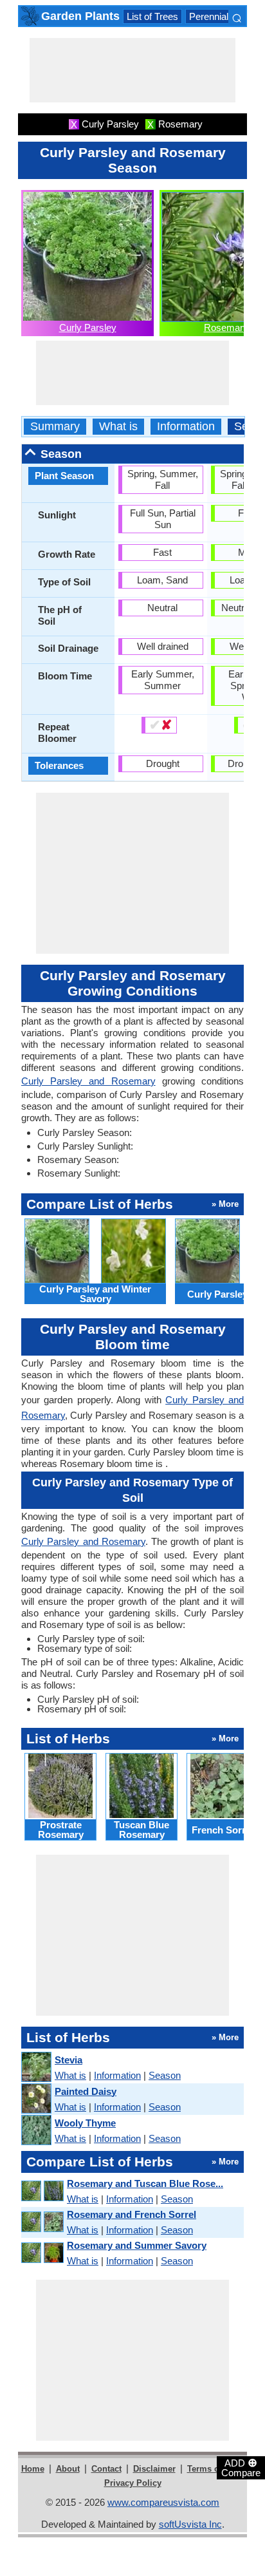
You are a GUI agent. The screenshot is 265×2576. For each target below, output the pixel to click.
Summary (55, 427)
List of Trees (152, 16)
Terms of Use (213, 2469)
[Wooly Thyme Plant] (36, 2131)
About (68, 2469)
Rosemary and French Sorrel (132, 2214)
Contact (106, 2469)
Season (165, 2075)
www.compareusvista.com (163, 2502)
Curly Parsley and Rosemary (88, 1081)
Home (33, 2469)
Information (186, 427)
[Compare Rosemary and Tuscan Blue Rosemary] (42, 2191)
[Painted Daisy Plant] (36, 2099)
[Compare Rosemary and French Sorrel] (42, 2222)
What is (118, 427)
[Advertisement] (132, 70)
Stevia (69, 2060)
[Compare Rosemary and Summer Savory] (42, 2253)
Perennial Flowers (227, 16)
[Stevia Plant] (36, 2068)
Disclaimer (154, 2469)
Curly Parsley (88, 327)
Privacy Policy (133, 2483)
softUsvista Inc (190, 2524)
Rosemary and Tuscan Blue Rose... (145, 2183)
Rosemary (226, 327)
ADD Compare (241, 2467)
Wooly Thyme (85, 2123)
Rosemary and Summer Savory (137, 2245)
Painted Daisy (86, 2091)
